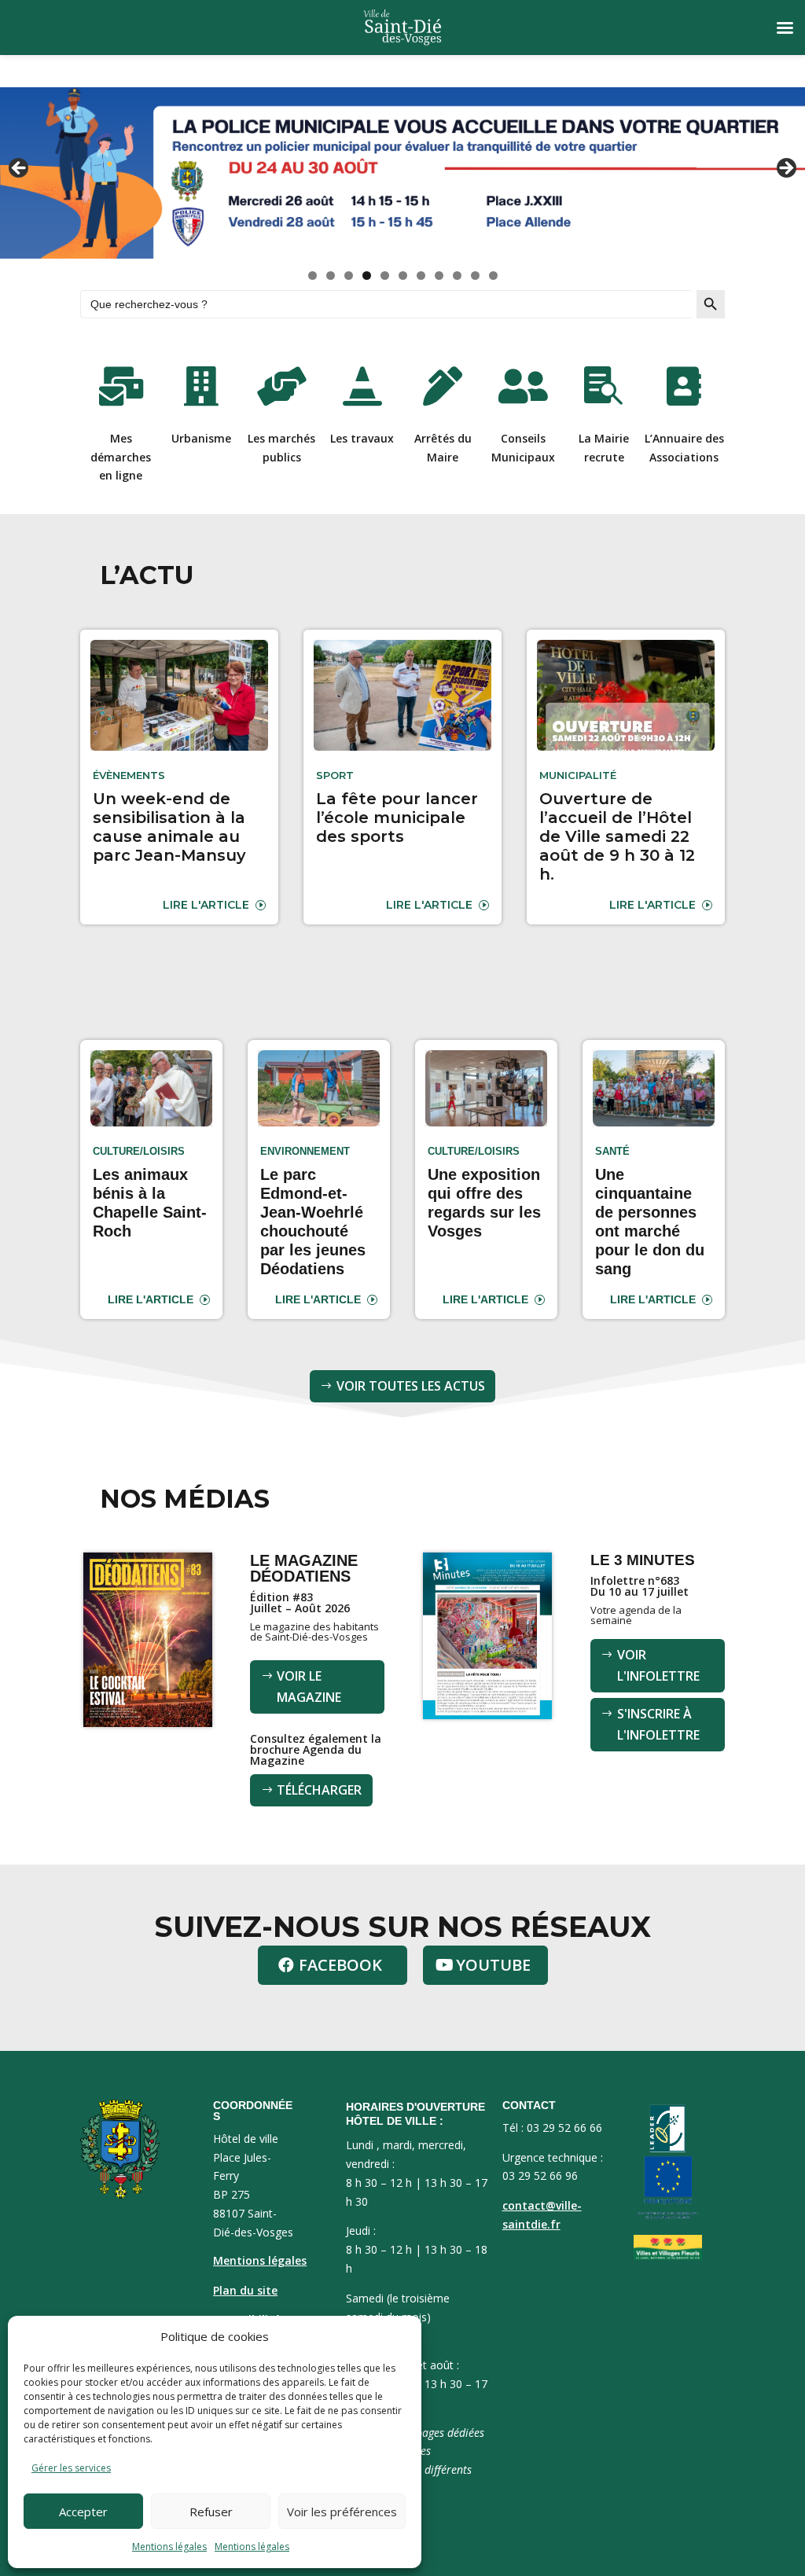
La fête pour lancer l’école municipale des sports (397, 818)
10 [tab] (476, 276)
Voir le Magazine (309, 1687)
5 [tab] (385, 276)
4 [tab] (367, 276)
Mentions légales (169, 2547)
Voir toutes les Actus (411, 1386)
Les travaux (362, 438)
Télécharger (319, 1790)
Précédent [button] (20, 169)
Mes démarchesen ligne (121, 457)
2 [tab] (331, 276)
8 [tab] (439, 276)
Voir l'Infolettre (658, 1665)
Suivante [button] (785, 169)
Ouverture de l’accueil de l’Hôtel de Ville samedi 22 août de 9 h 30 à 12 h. (617, 836)
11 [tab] (494, 276)
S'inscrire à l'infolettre (658, 1724)
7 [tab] (421, 276)
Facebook (340, 1965)
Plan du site (245, 2290)
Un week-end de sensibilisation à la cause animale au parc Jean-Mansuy (169, 827)
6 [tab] (403, 276)
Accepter (83, 2512)
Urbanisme (201, 438)
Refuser (211, 2512)
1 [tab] (312, 276)
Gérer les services (71, 2468)
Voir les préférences (342, 2512)
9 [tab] (457, 276)
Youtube (493, 1965)
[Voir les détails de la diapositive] (402, 173)
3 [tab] (349, 276)
